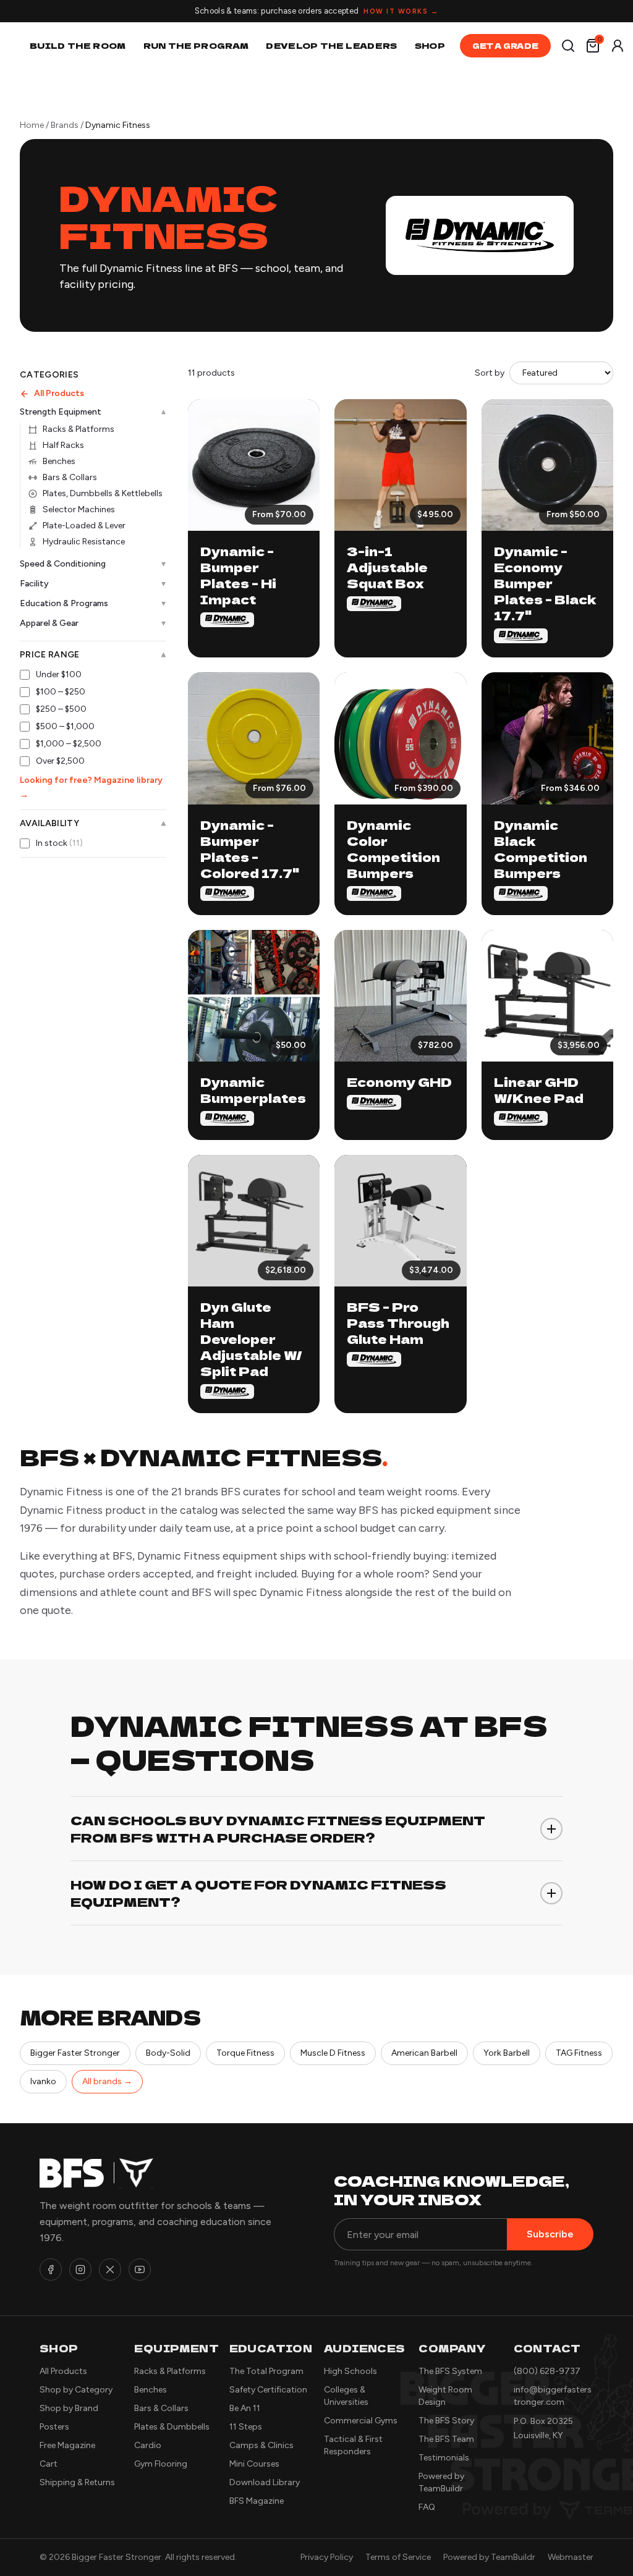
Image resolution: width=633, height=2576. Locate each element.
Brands (65, 125)
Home (32, 125)
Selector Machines (79, 509)
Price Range (93, 655)
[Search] (568, 46)
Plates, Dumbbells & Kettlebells (103, 493)
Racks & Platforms (79, 429)
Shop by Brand (69, 2408)
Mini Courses (254, 2464)
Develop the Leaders (331, 45)
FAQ (427, 2507)
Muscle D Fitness (333, 2053)
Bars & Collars (70, 477)
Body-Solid (168, 2053)
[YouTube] (140, 2270)
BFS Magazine (257, 2501)
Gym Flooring (161, 2464)
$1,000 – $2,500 (69, 744)
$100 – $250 (61, 692)
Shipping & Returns (77, 2482)
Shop (430, 45)
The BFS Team (446, 2439)
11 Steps (246, 2427)
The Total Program (266, 2371)
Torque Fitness (245, 2053)
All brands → (107, 2081)
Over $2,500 (60, 761)
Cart (49, 2464)
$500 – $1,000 (65, 726)
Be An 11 (245, 2408)
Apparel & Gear (93, 623)
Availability (93, 824)
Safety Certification (268, 2390)
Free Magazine (67, 2445)
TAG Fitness (579, 2053)
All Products (59, 393)
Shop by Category (76, 2390)
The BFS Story (446, 2421)
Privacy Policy (327, 2557)
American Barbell (424, 2053)
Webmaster (571, 2557)
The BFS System (450, 2371)
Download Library (265, 2482)
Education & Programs (93, 603)
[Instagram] (80, 2270)
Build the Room (78, 45)
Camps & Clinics (261, 2445)
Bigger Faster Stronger (75, 2053)
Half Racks (63, 445)
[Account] (618, 46)
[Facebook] (51, 2270)
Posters (54, 2427)
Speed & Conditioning (93, 564)
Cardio (148, 2445)
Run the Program (196, 45)
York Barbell (507, 2053)
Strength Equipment (93, 412)
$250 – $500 (61, 709)
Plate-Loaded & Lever (84, 526)
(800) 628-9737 (547, 2371)
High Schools (350, 2371)
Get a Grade (505, 45)
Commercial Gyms (361, 2421)
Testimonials (444, 2458)
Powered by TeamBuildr (489, 2557)
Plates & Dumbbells (172, 2427)
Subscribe (550, 2234)
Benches (59, 461)
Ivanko (43, 2081)
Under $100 (59, 674)
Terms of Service (398, 2557)
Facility (93, 584)
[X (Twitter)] (110, 2270)
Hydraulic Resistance (84, 542)
